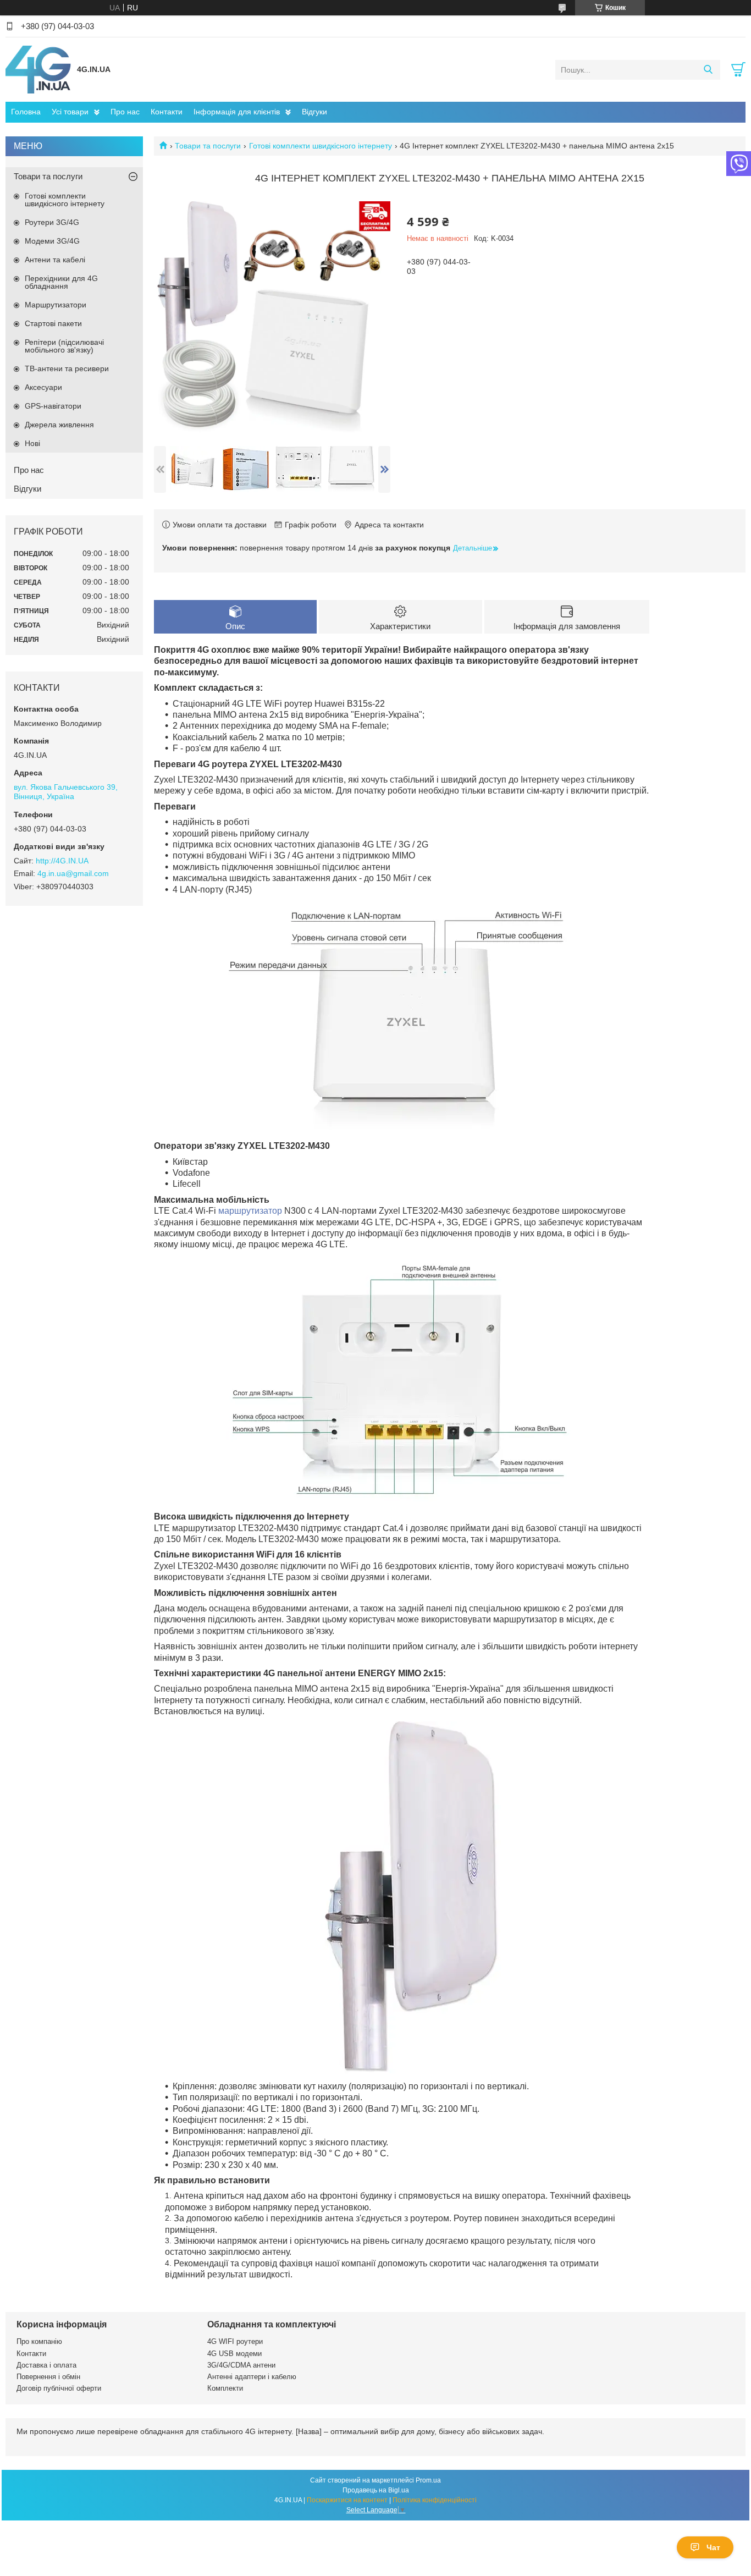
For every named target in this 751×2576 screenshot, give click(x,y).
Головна (26, 112)
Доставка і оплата (46, 2365)
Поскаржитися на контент (347, 2500)
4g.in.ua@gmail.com (73, 873)
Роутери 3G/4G (52, 222)
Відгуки (314, 112)
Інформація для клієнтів (237, 112)
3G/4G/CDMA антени (241, 2365)
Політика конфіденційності (435, 2500)
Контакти (167, 112)
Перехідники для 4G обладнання (61, 282)
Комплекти (225, 2388)
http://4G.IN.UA (62, 861)
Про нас (125, 112)
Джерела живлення (59, 425)
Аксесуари (43, 387)
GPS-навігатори (53, 406)
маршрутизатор (250, 1211)
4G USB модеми (234, 2354)
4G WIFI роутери (235, 2341)
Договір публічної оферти (59, 2388)
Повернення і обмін (48, 2377)
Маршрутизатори (56, 305)
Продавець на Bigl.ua (376, 2490)
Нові (32, 443)
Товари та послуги (208, 146)
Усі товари (70, 112)
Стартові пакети (53, 323)
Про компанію (39, 2341)
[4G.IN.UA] (38, 69)
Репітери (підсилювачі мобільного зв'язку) (64, 346)
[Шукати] (708, 70)
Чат (713, 2547)
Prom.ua (428, 2480)
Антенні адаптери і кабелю (252, 2377)
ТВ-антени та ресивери (67, 368)
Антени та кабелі (55, 260)
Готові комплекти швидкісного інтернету (321, 146)
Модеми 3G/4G (52, 241)
